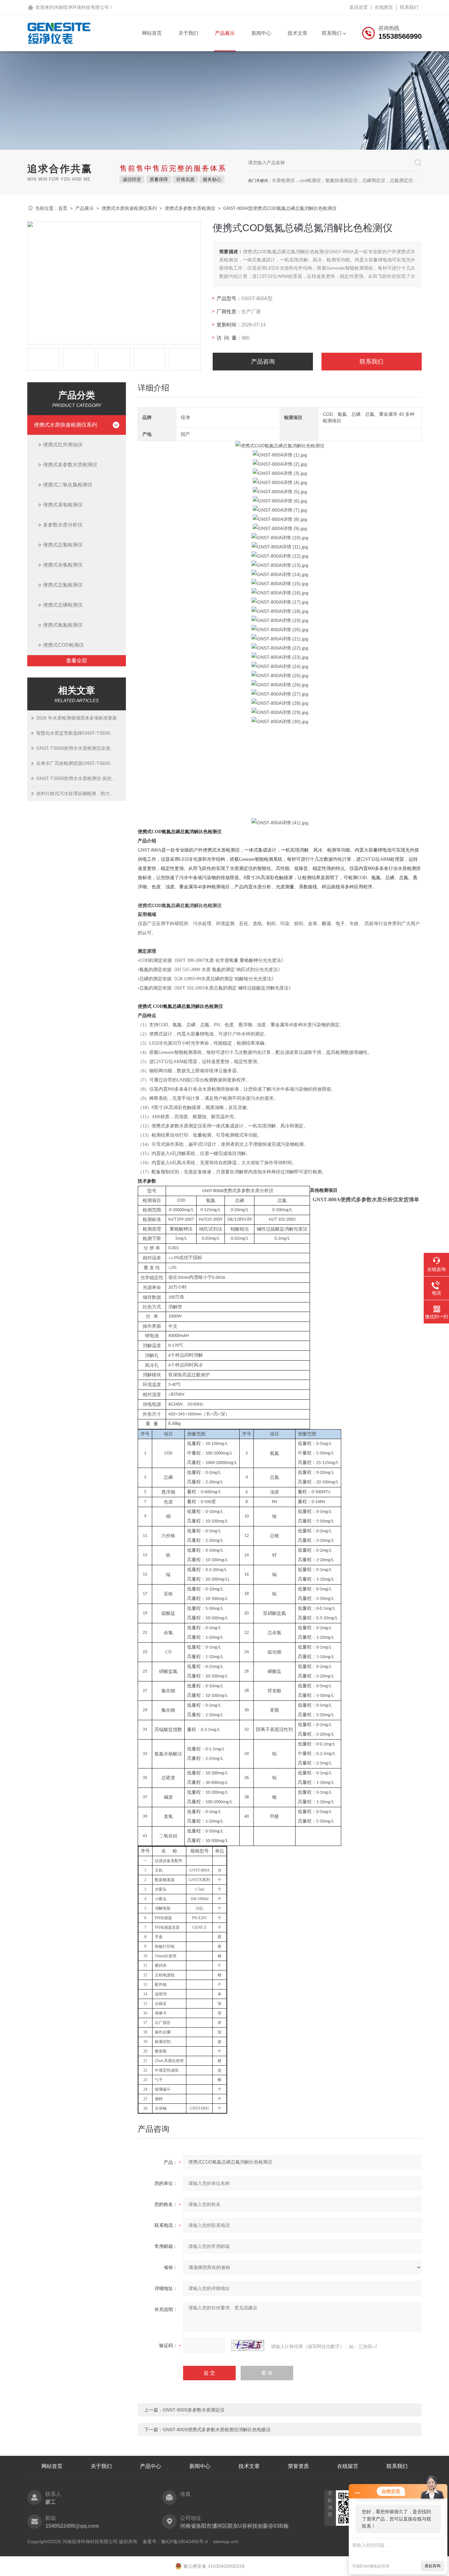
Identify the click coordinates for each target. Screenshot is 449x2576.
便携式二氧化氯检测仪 (68, 485)
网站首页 (152, 33)
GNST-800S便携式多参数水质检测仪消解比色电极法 (217, 2430)
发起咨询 (433, 2566)
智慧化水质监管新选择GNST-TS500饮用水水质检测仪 (81, 733)
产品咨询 (263, 362)
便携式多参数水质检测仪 (190, 208)
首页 (63, 208)
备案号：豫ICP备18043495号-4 (175, 2542)
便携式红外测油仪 (63, 444)
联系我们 (409, 7)
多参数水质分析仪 (63, 525)
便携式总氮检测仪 (63, 585)
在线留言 (384, 7)
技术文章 (297, 33)
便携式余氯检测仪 (63, 565)
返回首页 (359, 7)
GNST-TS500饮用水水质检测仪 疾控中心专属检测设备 (81, 778)
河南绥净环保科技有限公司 (82, 7)
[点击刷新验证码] (248, 2345)
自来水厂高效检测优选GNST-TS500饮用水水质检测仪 (81, 763)
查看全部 (77, 661)
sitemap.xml (225, 2542)
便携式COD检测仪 (63, 645)
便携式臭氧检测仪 (63, 505)
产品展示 (225, 33)
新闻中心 (261, 33)
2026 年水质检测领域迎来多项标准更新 (77, 718)
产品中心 (151, 2466)
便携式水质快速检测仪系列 (129, 208)
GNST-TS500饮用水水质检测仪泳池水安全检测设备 (81, 748)
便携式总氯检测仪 (63, 545)
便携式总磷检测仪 (63, 605)
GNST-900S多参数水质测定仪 (194, 2410)
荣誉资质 (298, 2466)
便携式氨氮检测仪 (63, 625)
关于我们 (188, 33)
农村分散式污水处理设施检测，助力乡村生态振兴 (81, 793)
